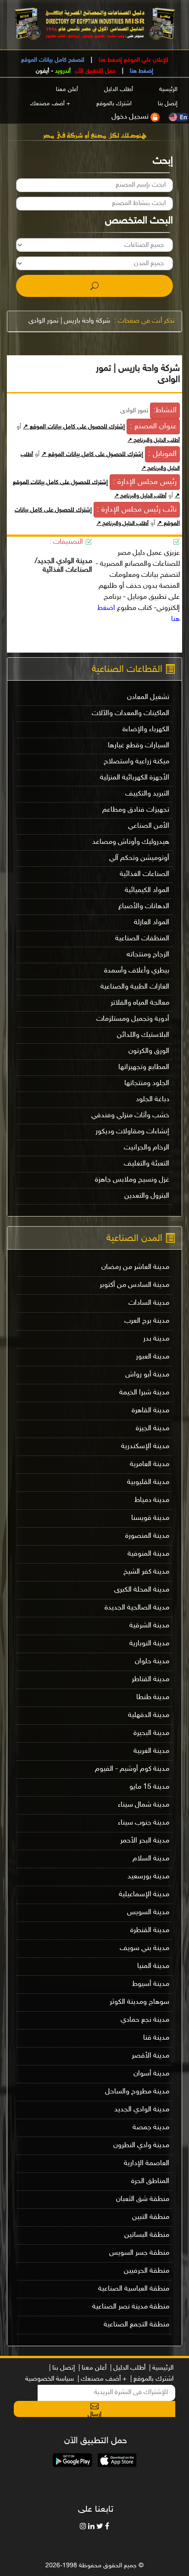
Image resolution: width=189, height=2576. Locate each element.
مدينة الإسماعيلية (144, 1895)
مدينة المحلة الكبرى (142, 1590)
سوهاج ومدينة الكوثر (139, 2002)
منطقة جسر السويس (139, 2253)
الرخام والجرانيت (147, 1148)
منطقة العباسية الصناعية (134, 2289)
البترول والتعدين (147, 1196)
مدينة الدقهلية (149, 1715)
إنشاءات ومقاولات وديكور (132, 1132)
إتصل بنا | (62, 2368)
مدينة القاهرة (150, 1411)
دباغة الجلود (153, 1100)
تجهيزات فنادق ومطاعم (136, 810)
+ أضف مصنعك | (102, 2379)
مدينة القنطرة (150, 1931)
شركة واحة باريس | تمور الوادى (69, 321)
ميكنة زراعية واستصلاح (136, 762)
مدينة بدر (156, 1339)
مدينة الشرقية (149, 1626)
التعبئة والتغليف (147, 1164)
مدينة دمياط (152, 1500)
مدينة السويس (148, 1913)
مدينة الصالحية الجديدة (137, 1608)
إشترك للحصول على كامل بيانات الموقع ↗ (74, 427)
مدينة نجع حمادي (145, 2020)
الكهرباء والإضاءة (146, 730)
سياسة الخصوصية (50, 2379)
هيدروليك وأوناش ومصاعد (131, 842)
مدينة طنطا (153, 1697)
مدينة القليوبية (148, 1482)
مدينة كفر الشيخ (146, 1572)
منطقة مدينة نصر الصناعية (131, 2307)
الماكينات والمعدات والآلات (131, 714)
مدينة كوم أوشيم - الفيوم (132, 1769)
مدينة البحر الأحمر (145, 1841)
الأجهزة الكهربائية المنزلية (135, 778)
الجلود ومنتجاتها (147, 1083)
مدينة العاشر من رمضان (135, 1267)
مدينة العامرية (150, 1464)
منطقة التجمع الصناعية (136, 2325)
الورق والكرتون (149, 1051)
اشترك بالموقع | (152, 2379)
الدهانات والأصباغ (144, 907)
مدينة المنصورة (147, 1536)
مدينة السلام (151, 1859)
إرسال (94, 2414)
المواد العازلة (152, 923)
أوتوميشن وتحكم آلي (139, 858)
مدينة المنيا (153, 1966)
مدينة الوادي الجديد (142, 2110)
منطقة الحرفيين (147, 2271)
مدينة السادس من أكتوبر (134, 1285)
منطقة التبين (151, 2217)
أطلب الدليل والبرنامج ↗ (154, 440)
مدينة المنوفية (148, 1554)
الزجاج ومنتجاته (148, 955)
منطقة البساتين (147, 2235)
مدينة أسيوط (151, 1984)
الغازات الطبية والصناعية (135, 987)
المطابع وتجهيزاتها (144, 1067)
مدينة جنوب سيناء (144, 1823)
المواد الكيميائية (147, 890)
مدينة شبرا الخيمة (144, 1393)
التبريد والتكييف (147, 794)
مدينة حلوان (152, 1662)
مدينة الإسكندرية (145, 1447)
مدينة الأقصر (150, 2056)
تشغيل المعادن (148, 697)
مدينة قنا (156, 2038)
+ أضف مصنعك (50, 104)
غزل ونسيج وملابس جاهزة (132, 1180)
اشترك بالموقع (114, 104)
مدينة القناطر (150, 1680)
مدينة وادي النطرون (141, 2146)
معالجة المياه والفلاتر (140, 1003)
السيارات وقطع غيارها (139, 746)
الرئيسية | (161, 2368)
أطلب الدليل (119, 90)
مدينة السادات (149, 1303)
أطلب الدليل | (128, 2368)
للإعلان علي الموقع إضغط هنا (133, 60)
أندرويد (63, 71)
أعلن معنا (67, 90)
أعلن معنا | (92, 2368)
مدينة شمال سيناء (144, 1805)
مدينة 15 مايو (149, 1787)
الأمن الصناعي (149, 826)
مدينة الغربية (151, 1751)
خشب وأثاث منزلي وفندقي (130, 1116)
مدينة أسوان (151, 2074)
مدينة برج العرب (147, 1321)
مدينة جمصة (151, 2128)
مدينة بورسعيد (148, 1877)
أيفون (42, 71)
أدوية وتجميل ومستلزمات (133, 1019)
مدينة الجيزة (153, 1429)
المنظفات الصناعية (142, 939)
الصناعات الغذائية (145, 874)
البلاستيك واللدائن (143, 1035)
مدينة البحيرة (151, 1733)
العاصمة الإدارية (147, 2164)
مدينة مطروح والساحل (137, 2092)
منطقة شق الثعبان (143, 2199)
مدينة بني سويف (145, 1948)
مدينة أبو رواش (147, 1375)
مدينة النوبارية (149, 1644)
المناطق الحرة (150, 2181)
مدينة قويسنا (150, 1518)
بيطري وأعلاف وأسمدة (137, 971)
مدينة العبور (153, 1357)
